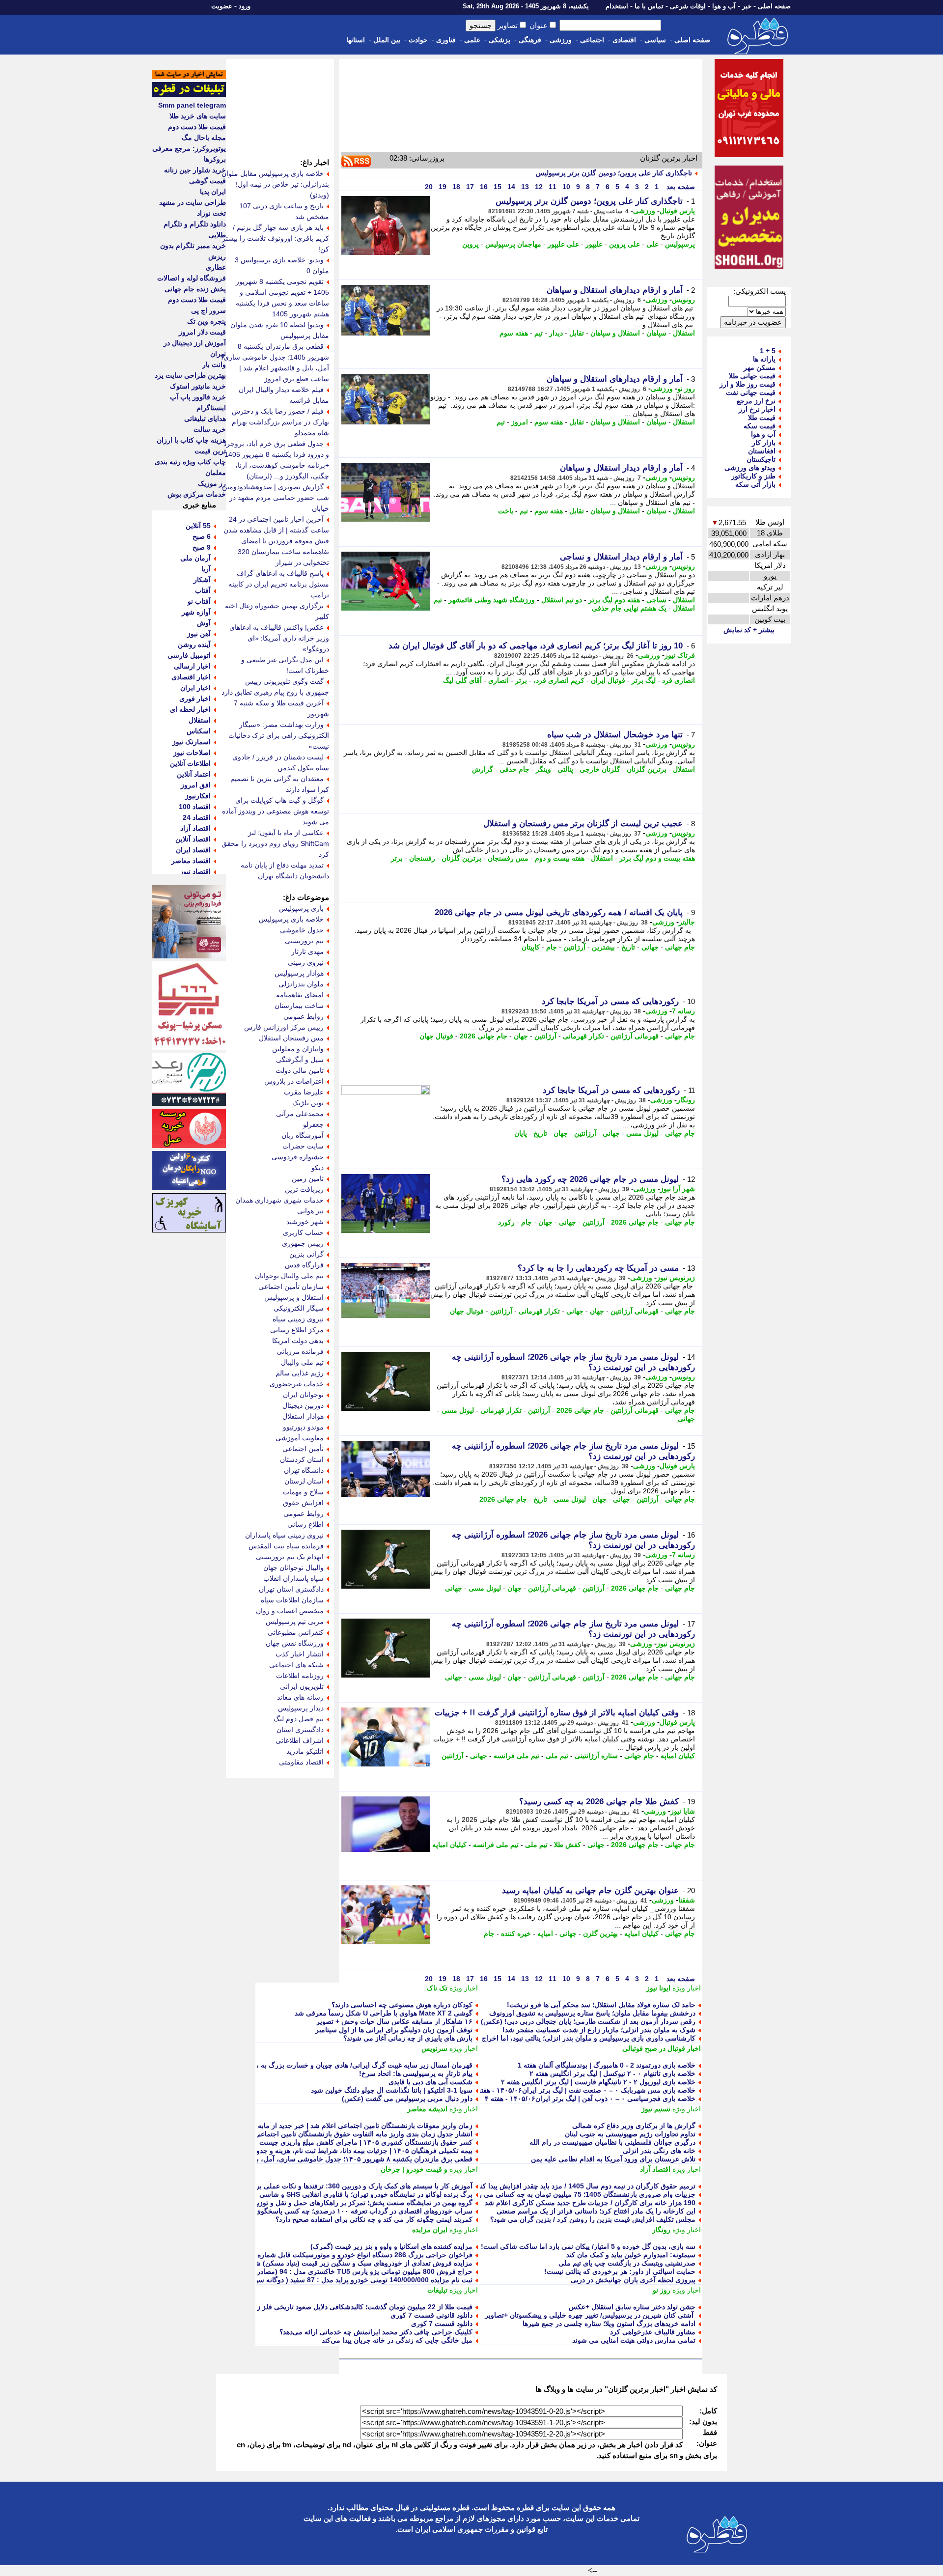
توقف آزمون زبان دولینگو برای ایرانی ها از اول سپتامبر (394, 2030)
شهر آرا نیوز (678, 1189)
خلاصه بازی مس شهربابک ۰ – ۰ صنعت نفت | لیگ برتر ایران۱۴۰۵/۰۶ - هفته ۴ (583, 2090)
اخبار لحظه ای (190, 709)
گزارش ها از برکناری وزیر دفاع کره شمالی (634, 2126)
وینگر (543, 769)
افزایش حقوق (303, 1503)
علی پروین (624, 244)
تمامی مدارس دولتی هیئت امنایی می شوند (634, 2340)
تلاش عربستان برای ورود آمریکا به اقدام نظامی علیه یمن (613, 2159)
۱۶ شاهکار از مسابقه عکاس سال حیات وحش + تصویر (394, 2021)
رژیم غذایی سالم (300, 1373)
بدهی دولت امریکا (298, 1341)
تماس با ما (649, 6)
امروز (520, 422)
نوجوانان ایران (303, 1395)
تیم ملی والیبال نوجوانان (289, 1276)
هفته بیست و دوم (560, 858)
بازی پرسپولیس (301, 908)
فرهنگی (530, 40)
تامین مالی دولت (300, 1070)
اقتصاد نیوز (195, 871)
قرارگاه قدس (304, 1265)
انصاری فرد (679, 680)
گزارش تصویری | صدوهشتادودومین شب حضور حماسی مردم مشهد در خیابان (276, 498)
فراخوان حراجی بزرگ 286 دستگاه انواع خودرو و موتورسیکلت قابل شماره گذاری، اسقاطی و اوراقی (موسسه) (312, 2255)
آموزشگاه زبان (303, 1135)
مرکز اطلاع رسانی (297, 1330)
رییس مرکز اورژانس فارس (284, 1027)
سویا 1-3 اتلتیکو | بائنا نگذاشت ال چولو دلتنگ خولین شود (392, 2090)
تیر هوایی (310, 1211)
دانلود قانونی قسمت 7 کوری (431, 2315)
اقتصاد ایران (193, 850)
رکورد (506, 1222)
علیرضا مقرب (304, 1092)
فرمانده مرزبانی (300, 1351)
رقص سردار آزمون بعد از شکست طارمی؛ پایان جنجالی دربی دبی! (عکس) (588, 2021)
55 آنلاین (198, 526)
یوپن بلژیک (308, 1103)
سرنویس (434, 2048)
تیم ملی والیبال (302, 1362)
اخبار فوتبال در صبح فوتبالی (662, 2048)
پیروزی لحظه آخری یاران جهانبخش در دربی (633, 2280)
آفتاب (203, 590)
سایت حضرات (303, 1146)
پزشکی (499, 40)
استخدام (617, 6)
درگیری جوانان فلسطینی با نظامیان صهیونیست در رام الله (612, 2142)
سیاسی (655, 40)
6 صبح (202, 536)
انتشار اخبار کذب (300, 1654)
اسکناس (199, 731)
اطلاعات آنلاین (190, 763)
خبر (747, 6)
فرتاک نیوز (680, 655)
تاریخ (628, 947)
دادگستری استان (300, 1730)
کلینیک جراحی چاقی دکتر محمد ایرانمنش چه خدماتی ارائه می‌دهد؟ (376, 2332)
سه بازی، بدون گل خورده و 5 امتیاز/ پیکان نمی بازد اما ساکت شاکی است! (588, 2246)
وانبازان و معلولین (298, 1049)
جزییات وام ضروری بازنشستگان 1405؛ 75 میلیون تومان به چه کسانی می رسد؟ (581, 2194)
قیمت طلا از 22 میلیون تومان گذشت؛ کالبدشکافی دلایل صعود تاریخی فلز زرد (361, 2307)
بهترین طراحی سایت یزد (190, 375)
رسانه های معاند (300, 1697)
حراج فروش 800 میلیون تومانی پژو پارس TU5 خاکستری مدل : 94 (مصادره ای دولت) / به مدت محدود (325, 2271)
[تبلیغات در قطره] (189, 94)
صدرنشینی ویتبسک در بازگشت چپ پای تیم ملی (627, 2263)
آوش (204, 623)
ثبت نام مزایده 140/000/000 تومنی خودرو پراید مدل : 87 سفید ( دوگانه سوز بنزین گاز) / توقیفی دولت (325, 2280)
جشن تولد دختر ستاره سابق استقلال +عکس (632, 2307)
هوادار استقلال (303, 1416)
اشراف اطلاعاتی (300, 1740)
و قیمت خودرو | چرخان (414, 2169)
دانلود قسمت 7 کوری (442, 2324)
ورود (245, 6)
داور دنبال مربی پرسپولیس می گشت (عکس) (407, 2099)
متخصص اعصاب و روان (290, 1611)
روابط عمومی (304, 1016)
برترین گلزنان (647, 769)
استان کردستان (302, 1459)
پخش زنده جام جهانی (195, 289)
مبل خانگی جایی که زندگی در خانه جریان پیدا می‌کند (397, 2340)
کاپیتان (531, 947)
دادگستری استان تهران (291, 1589)
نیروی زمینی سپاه (298, 1319)
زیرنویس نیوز (676, 1278)
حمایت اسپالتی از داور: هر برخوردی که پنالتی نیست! (620, 2271)
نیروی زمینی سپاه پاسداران (284, 1535)
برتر (521, 680)
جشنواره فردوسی (298, 1157)
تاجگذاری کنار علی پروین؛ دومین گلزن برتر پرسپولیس (614, 173)
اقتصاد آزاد (655, 2169)
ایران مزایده (430, 2230)
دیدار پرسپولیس (301, 1708)
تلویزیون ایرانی (302, 1686)
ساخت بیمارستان (299, 1006)
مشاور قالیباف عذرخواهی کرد (653, 2332)
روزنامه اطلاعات (300, 1676)
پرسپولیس (680, 244)
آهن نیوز (199, 634)
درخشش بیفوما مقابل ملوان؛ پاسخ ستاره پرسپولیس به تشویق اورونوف (592, 2013)
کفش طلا (568, 1845)
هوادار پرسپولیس (299, 973)
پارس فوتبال (677, 211)
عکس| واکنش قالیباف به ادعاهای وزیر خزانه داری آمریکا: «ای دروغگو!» (279, 638)
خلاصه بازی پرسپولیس (291, 919)
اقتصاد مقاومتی (301, 1762)
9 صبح (202, 547)
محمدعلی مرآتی (300, 1114)
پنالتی (565, 769)
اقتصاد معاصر (191, 861)
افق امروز (196, 785)
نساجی (656, 600)
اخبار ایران (195, 688)
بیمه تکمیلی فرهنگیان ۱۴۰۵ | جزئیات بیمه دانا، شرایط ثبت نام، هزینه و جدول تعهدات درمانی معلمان (329, 2151)
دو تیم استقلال (562, 600)
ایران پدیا (213, 192)
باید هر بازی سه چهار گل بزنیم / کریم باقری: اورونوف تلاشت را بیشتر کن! (276, 238)
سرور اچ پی (208, 310)
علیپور (594, 244)
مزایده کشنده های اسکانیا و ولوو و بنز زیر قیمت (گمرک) (391, 2246)
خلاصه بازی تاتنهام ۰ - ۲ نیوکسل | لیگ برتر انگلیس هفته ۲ (612, 2073)
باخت (506, 511)
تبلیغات (437, 2290)
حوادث (418, 40)
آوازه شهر (196, 612)
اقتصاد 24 (197, 817)
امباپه (545, 1933)
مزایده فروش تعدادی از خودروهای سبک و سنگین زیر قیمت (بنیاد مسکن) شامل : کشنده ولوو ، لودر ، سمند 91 (314, 2263)
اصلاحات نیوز (192, 753)
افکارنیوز (198, 796)
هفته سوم (514, 333)
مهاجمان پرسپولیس (513, 244)
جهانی (650, 947)
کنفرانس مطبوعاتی (296, 1632)
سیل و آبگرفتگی (300, 1060)
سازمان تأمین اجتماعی (291, 1287)
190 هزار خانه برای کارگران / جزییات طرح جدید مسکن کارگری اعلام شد (590, 2203)
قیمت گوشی (208, 181)
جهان (521, 1036)
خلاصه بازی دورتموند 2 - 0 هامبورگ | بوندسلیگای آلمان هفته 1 (607, 2065)
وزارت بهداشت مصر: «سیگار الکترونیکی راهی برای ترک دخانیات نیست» (279, 735)
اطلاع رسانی (305, 1524)
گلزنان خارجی (600, 769)
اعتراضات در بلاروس (294, 1081)
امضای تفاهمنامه (300, 995)
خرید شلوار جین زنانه (195, 170)
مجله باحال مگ (204, 138)
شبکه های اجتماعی (296, 1665)
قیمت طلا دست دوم (197, 127)
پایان (521, 1133)
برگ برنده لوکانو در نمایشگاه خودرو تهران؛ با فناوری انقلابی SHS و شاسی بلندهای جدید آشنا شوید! (331, 2194)
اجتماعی (592, 40)
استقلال (684, 333)
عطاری (216, 267)
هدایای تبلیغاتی (205, 419)
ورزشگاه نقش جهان (295, 1643)
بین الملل (387, 40)
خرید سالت (210, 429)
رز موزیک (212, 483)
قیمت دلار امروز (202, 332)
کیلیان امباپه (678, 1756)
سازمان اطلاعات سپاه (292, 1600)
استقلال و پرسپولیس (294, 1297)
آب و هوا (724, 6)
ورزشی (561, 40)
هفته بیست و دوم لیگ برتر (657, 858)
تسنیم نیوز (656, 2109)
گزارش (483, 769)
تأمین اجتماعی (303, 1449)
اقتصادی (624, 40)
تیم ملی (557, 1756)
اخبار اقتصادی (191, 677)
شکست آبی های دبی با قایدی (430, 2082)
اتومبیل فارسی (189, 655)
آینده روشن (194, 644)
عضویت (222, 6)
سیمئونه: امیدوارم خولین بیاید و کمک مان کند (631, 2255)
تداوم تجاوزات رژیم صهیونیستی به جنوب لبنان (630, 2134)
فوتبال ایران (608, 680)
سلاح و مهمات (303, 1492)
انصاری (499, 680)
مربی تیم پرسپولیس (295, 1622)
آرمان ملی (195, 558)
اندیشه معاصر (427, 2109)
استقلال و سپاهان (615, 333)
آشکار (202, 580)
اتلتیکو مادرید (305, 1751)
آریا (206, 569)
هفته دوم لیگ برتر (614, 600)
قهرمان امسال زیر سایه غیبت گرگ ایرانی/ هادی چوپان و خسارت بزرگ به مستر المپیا (350, 2065)
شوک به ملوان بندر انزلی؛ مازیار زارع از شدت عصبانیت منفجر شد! (599, 2030)
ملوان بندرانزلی (301, 984)
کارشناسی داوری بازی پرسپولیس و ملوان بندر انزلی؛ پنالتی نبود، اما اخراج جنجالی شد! (570, 2038)
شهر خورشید (305, 1222)
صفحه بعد (680, 187)
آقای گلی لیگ (462, 680)
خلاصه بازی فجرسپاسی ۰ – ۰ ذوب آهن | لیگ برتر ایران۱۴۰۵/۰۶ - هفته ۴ (590, 2099)
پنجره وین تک (207, 321)
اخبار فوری (195, 699)
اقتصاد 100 (195, 807)
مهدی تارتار (307, 952)
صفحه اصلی (774, 6)
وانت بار (214, 364)
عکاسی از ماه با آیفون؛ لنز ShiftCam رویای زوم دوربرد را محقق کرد (275, 843)
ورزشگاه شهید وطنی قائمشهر (492, 600)
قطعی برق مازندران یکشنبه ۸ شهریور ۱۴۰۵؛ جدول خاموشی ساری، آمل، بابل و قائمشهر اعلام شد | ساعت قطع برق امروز (295, 2159)
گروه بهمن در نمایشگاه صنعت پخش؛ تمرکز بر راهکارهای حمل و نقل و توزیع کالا (358, 2203)
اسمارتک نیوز (192, 742)
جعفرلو (313, 1124)
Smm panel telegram (192, 105)
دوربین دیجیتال (303, 1405)
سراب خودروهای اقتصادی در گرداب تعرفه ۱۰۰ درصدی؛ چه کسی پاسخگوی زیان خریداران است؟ (333, 2211)
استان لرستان (304, 1481)
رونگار (686, 1100)
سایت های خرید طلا (198, 116)
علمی (472, 40)
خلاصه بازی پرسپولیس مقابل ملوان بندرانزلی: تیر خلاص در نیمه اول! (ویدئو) (275, 184)
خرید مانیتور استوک (198, 386)
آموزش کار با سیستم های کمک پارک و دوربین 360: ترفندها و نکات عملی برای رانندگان (348, 2186)
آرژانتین (574, 947)
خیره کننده (516, 1933)
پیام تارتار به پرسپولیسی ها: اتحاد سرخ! (416, 2073)
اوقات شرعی (688, 6)
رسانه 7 (683, 1011)
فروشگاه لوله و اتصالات (192, 278)
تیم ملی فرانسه (516, 1756)
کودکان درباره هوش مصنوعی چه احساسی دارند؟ (402, 2005)
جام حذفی (514, 769)
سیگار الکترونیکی (299, 1308)
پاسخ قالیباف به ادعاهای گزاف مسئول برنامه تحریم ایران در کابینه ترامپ (279, 584)
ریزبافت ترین (304, 1189)
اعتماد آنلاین (194, 774)
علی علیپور (563, 244)
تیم (539, 333)
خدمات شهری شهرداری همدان (279, 1200)
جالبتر (687, 922)
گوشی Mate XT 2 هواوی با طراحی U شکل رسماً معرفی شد (384, 2013)
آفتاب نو (199, 601)
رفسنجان (422, 858)
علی (652, 244)
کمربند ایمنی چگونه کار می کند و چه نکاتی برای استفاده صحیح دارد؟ (374, 2219)
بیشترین (603, 947)
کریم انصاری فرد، (559, 680)
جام (552, 947)
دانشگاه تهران (304, 1470)
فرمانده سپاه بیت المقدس (286, 1546)
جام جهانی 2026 (484, 1036)
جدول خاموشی (302, 930)
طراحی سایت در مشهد (193, 202)
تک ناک (437, 1988)
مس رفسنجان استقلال (291, 1038)
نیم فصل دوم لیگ (299, 1719)
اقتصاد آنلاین (193, 839)
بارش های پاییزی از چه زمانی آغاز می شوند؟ (408, 2038)
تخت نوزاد (211, 213)
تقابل (577, 333)
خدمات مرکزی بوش (197, 494)
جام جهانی (680, 947)
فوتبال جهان (436, 1036)
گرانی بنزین (306, 1254)
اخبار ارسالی (192, 666)
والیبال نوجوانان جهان (293, 1568)
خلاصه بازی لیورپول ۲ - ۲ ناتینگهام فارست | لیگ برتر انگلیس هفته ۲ (598, 2082)
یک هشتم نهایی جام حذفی (629, 608)
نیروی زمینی (306, 962)
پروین (471, 244)
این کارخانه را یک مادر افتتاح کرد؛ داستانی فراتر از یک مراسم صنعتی (596, 2211)
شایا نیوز (683, 1811)
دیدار (556, 333)
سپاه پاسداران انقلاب (293, 1578)
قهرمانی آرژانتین (635, 1036)
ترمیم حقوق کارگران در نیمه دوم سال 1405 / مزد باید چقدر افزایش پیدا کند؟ (585, 2186)
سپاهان (656, 333)
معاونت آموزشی (300, 1438)
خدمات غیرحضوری (297, 1384)
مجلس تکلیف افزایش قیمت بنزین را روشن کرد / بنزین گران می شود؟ (593, 2219)
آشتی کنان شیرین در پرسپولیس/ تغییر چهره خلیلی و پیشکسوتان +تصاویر (590, 2315)
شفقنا (687, 1900)
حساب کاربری (303, 1232)
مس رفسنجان (508, 858)
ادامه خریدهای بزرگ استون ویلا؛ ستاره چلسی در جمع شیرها (609, 2324)
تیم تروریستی (304, 941)
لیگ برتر (644, 680)
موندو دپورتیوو (303, 1427)
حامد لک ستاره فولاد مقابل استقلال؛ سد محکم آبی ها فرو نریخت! (601, 2005)
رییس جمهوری (303, 1243)
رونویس (683, 300)
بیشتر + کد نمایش (749, 630)
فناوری (446, 40)
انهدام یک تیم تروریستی (290, 1557)
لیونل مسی (642, 1133)
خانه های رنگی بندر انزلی (659, 2151)
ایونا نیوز (658, 1988)
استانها (356, 40)
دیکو (318, 1168)
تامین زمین (308, 1178)
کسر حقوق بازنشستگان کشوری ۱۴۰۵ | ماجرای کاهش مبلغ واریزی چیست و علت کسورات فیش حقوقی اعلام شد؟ (307, 2142)
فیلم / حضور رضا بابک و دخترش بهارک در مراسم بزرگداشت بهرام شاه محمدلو (280, 422)
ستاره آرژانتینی (596, 1756)
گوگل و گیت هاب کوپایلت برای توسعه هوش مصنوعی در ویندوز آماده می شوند (276, 811)
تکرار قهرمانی (583, 1036)
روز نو (686, 389)
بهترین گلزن (600, 1933)
